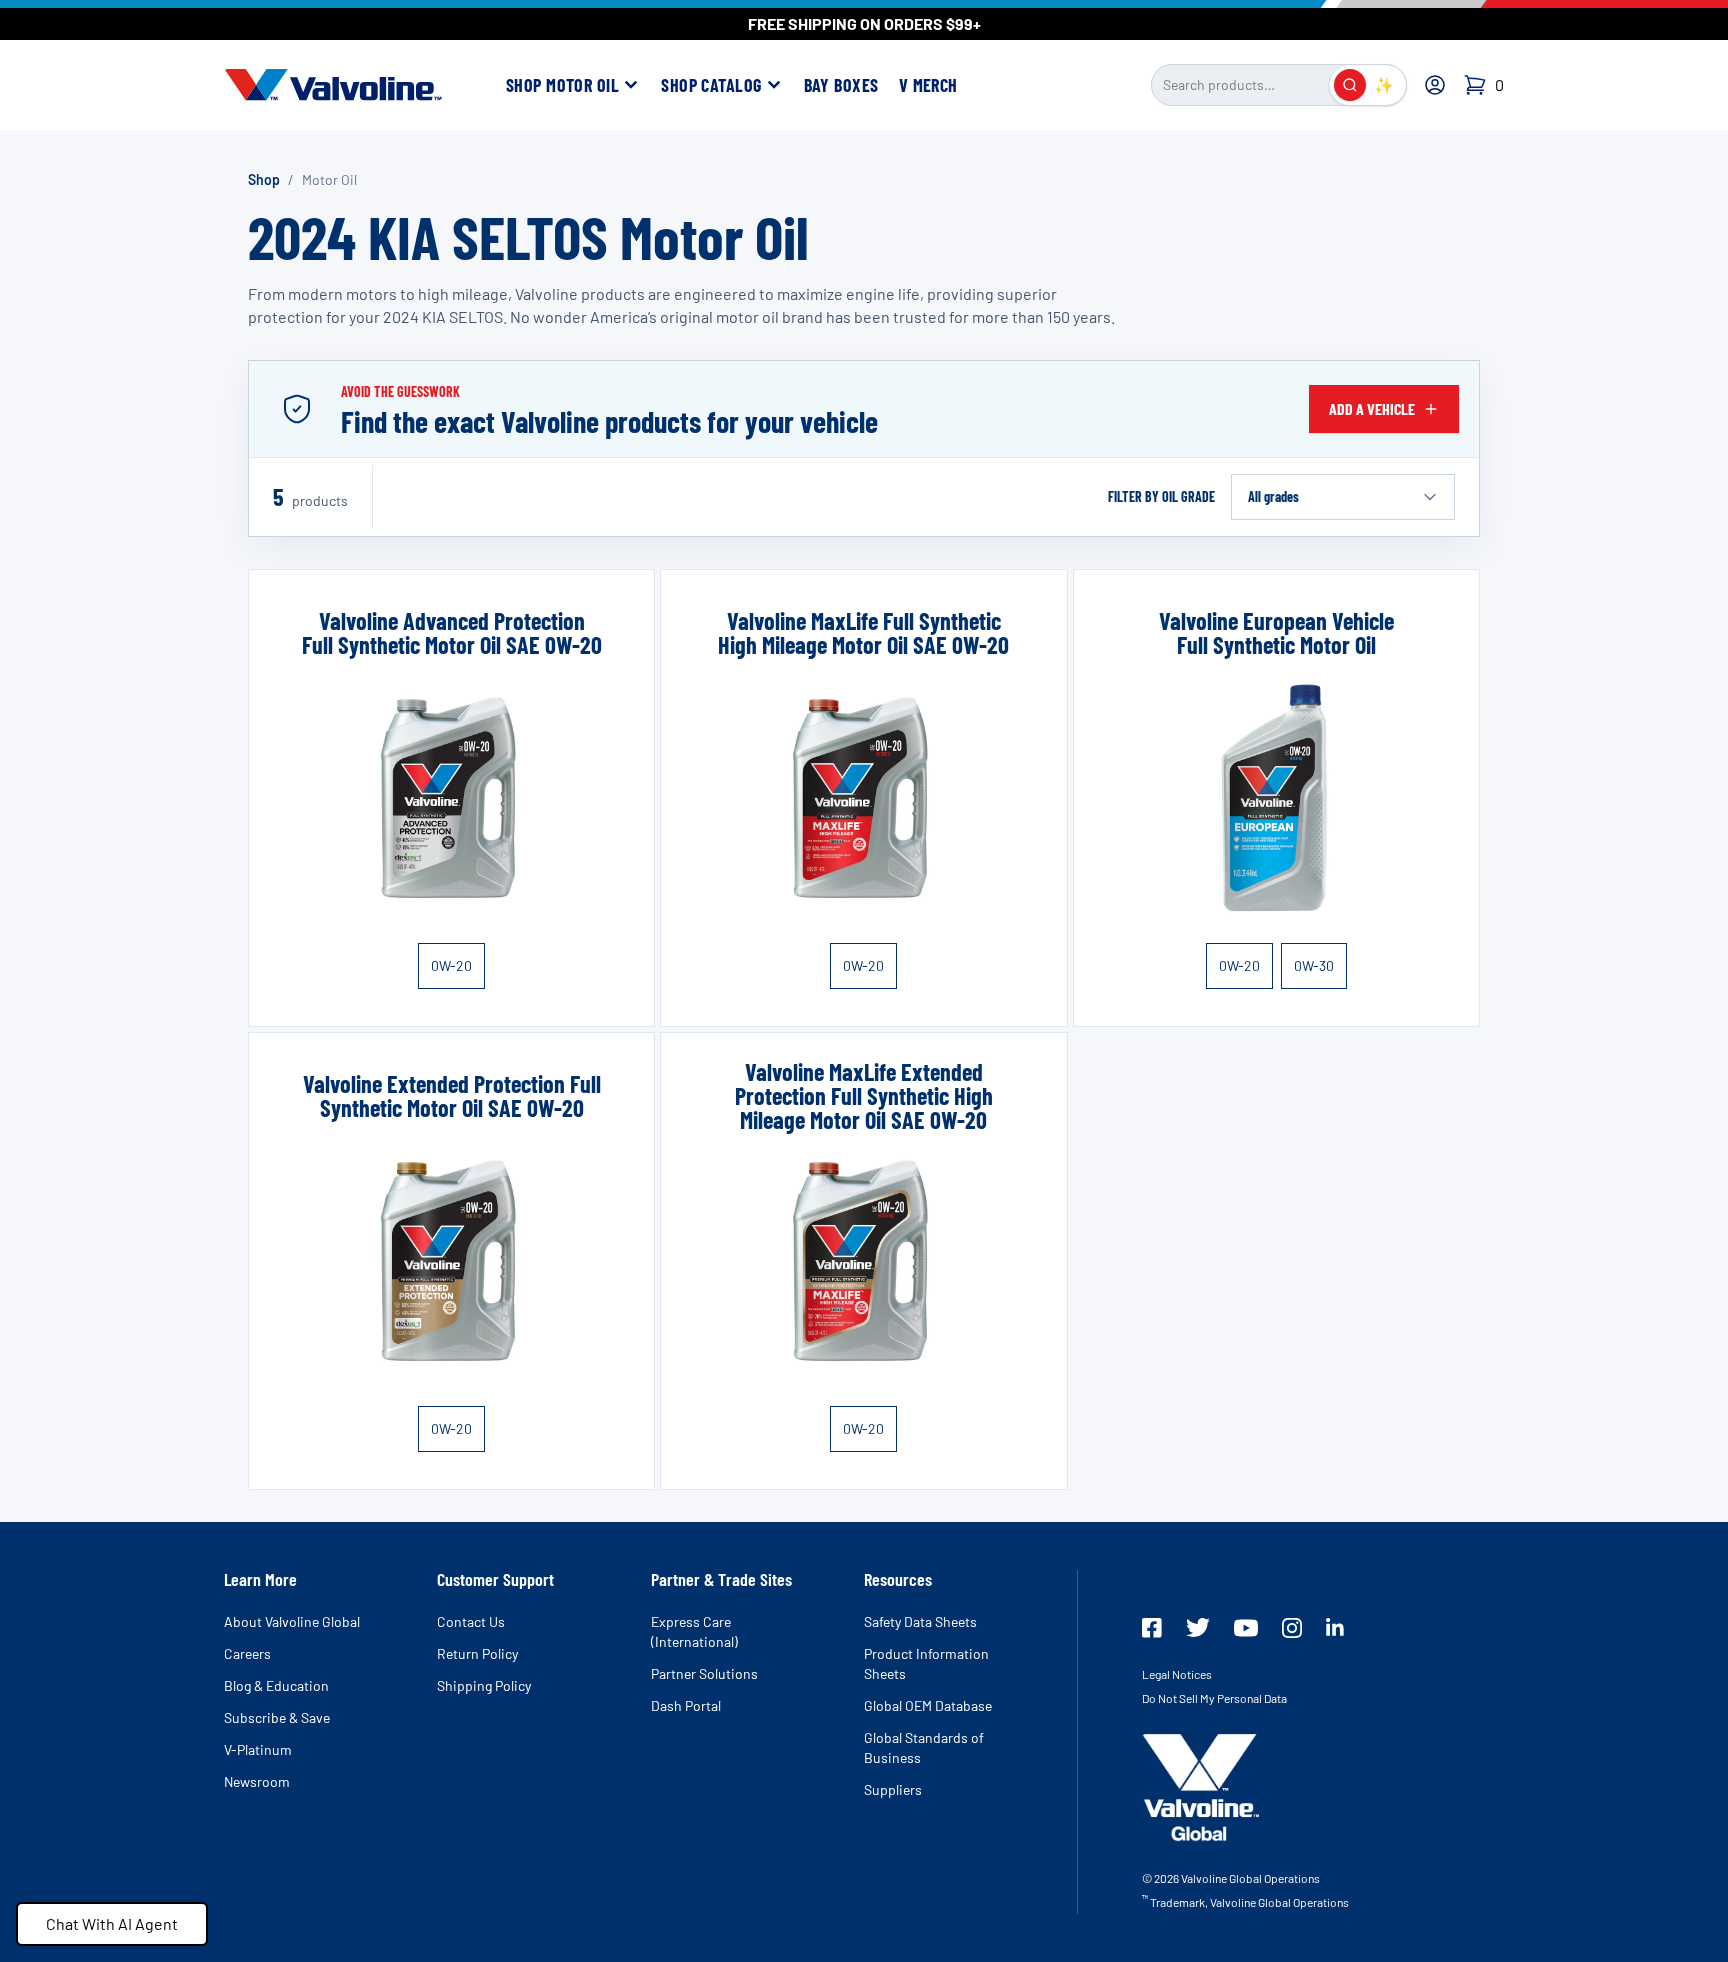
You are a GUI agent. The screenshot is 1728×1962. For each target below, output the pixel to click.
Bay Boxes (841, 85)
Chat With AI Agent (112, 1923)
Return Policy (477, 1653)
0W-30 (1314, 965)
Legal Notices (1177, 1674)
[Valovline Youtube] (1246, 1628)
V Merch (928, 85)
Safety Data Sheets (920, 1621)
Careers (247, 1653)
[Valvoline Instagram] (1292, 1628)
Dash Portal (686, 1705)
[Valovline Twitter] (1198, 1627)
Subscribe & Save (277, 1717)
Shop (264, 179)
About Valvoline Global (292, 1621)
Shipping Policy (484, 1685)
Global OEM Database (928, 1705)
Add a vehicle (1372, 408)
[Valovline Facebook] (1152, 1628)
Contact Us (471, 1621)
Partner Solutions (704, 1673)
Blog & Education (276, 1685)
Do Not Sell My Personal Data (1214, 1698)
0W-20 (451, 965)
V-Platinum (258, 1749)
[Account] (1435, 85)
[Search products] (1350, 85)
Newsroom (257, 1781)
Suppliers (893, 1789)
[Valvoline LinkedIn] (1335, 1627)
